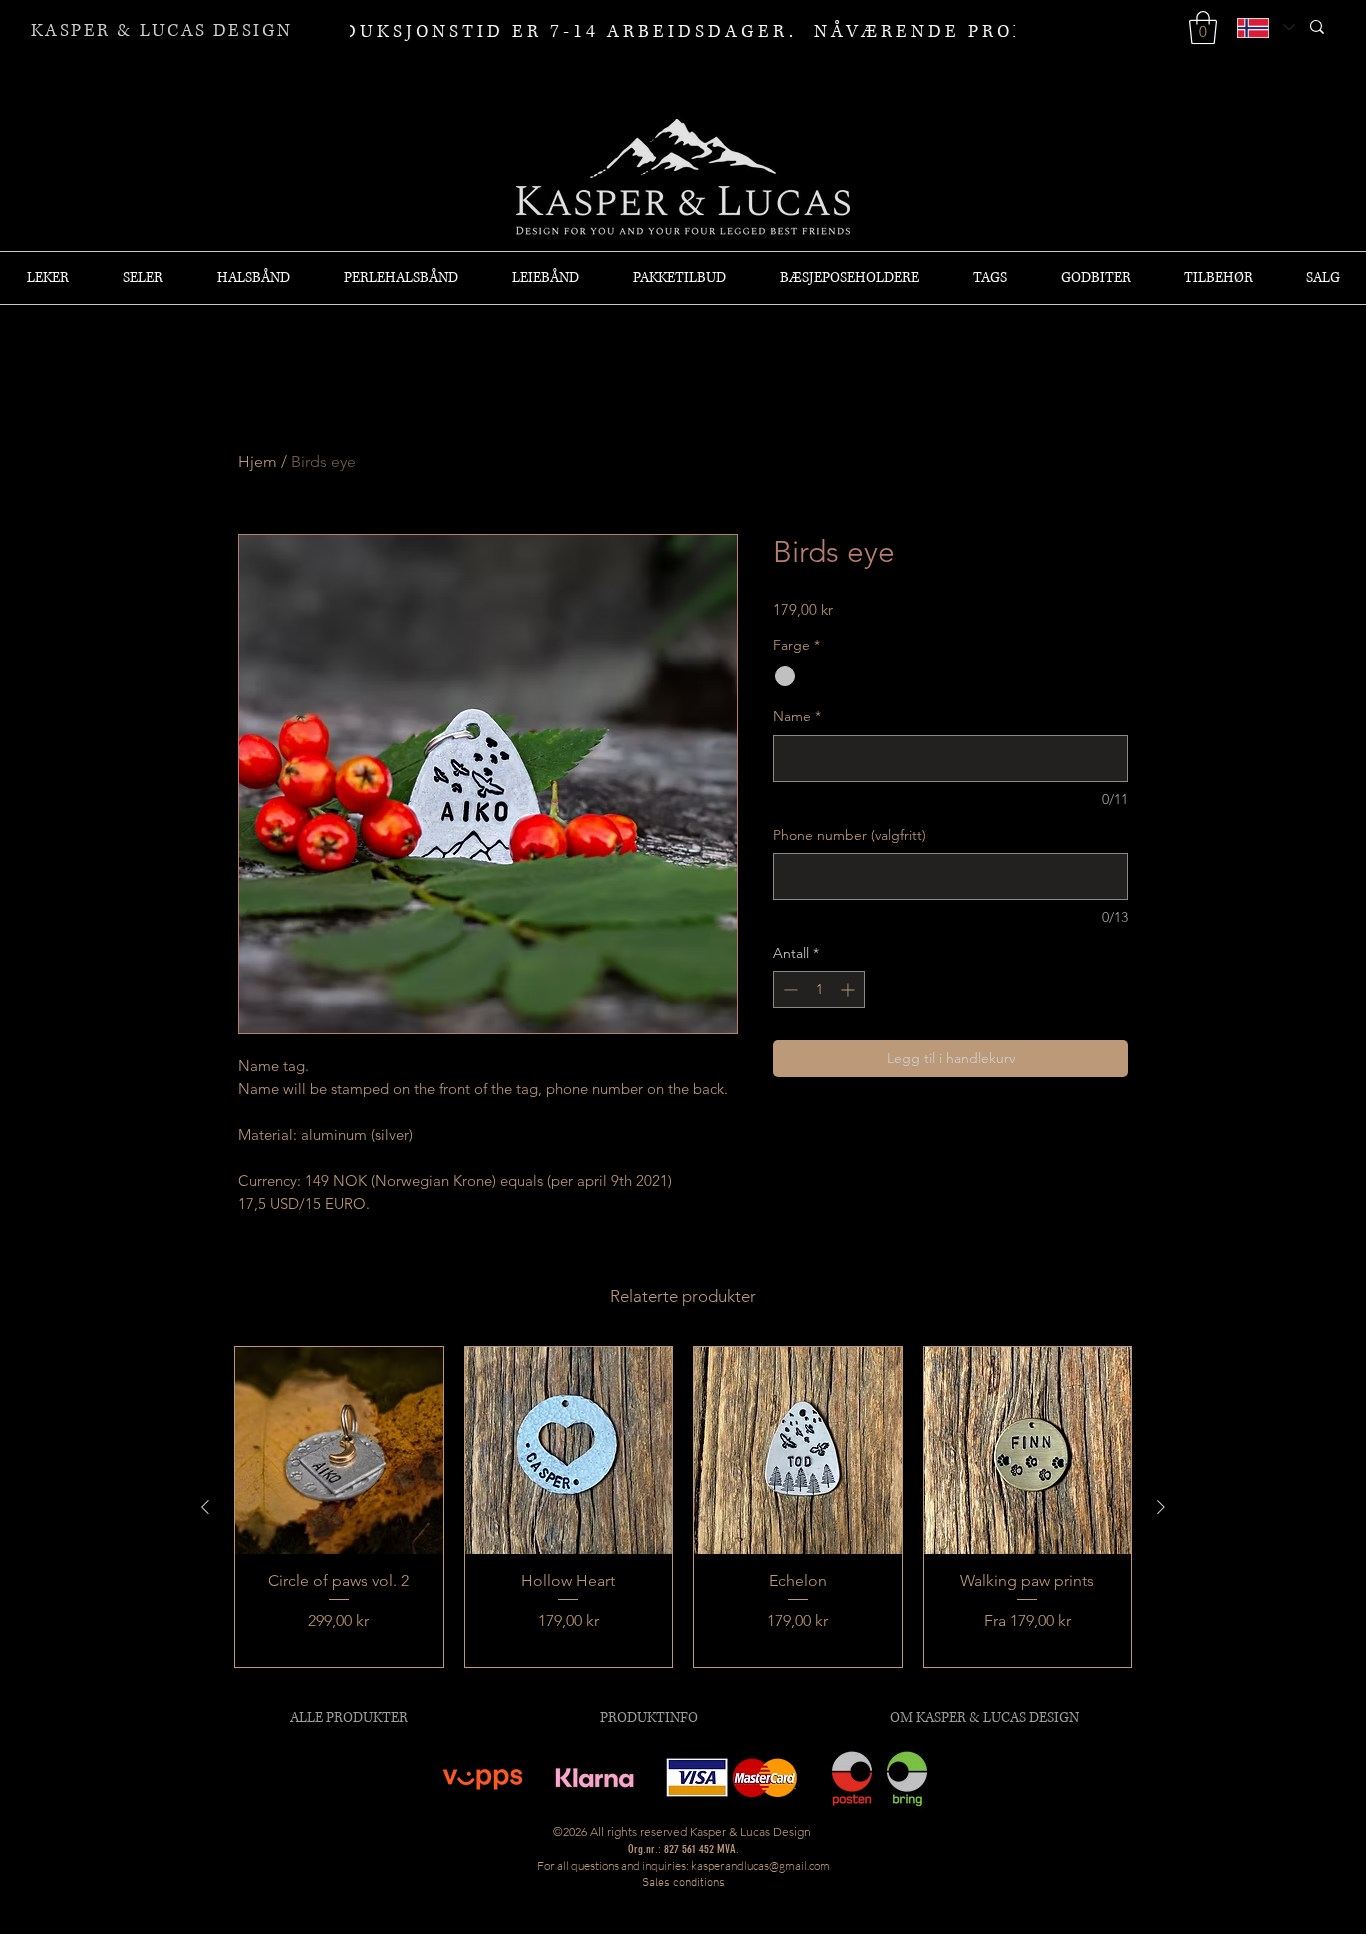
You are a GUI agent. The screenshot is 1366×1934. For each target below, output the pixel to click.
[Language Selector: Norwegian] (1265, 27)
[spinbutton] (819, 989)
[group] (683, 1507)
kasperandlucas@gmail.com (760, 1865)
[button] (1203, 27)
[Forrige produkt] (205, 1507)
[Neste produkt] (1161, 1507)
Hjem (257, 461)
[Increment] (849, 989)
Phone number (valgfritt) (849, 835)
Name (797, 716)
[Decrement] (788, 989)
